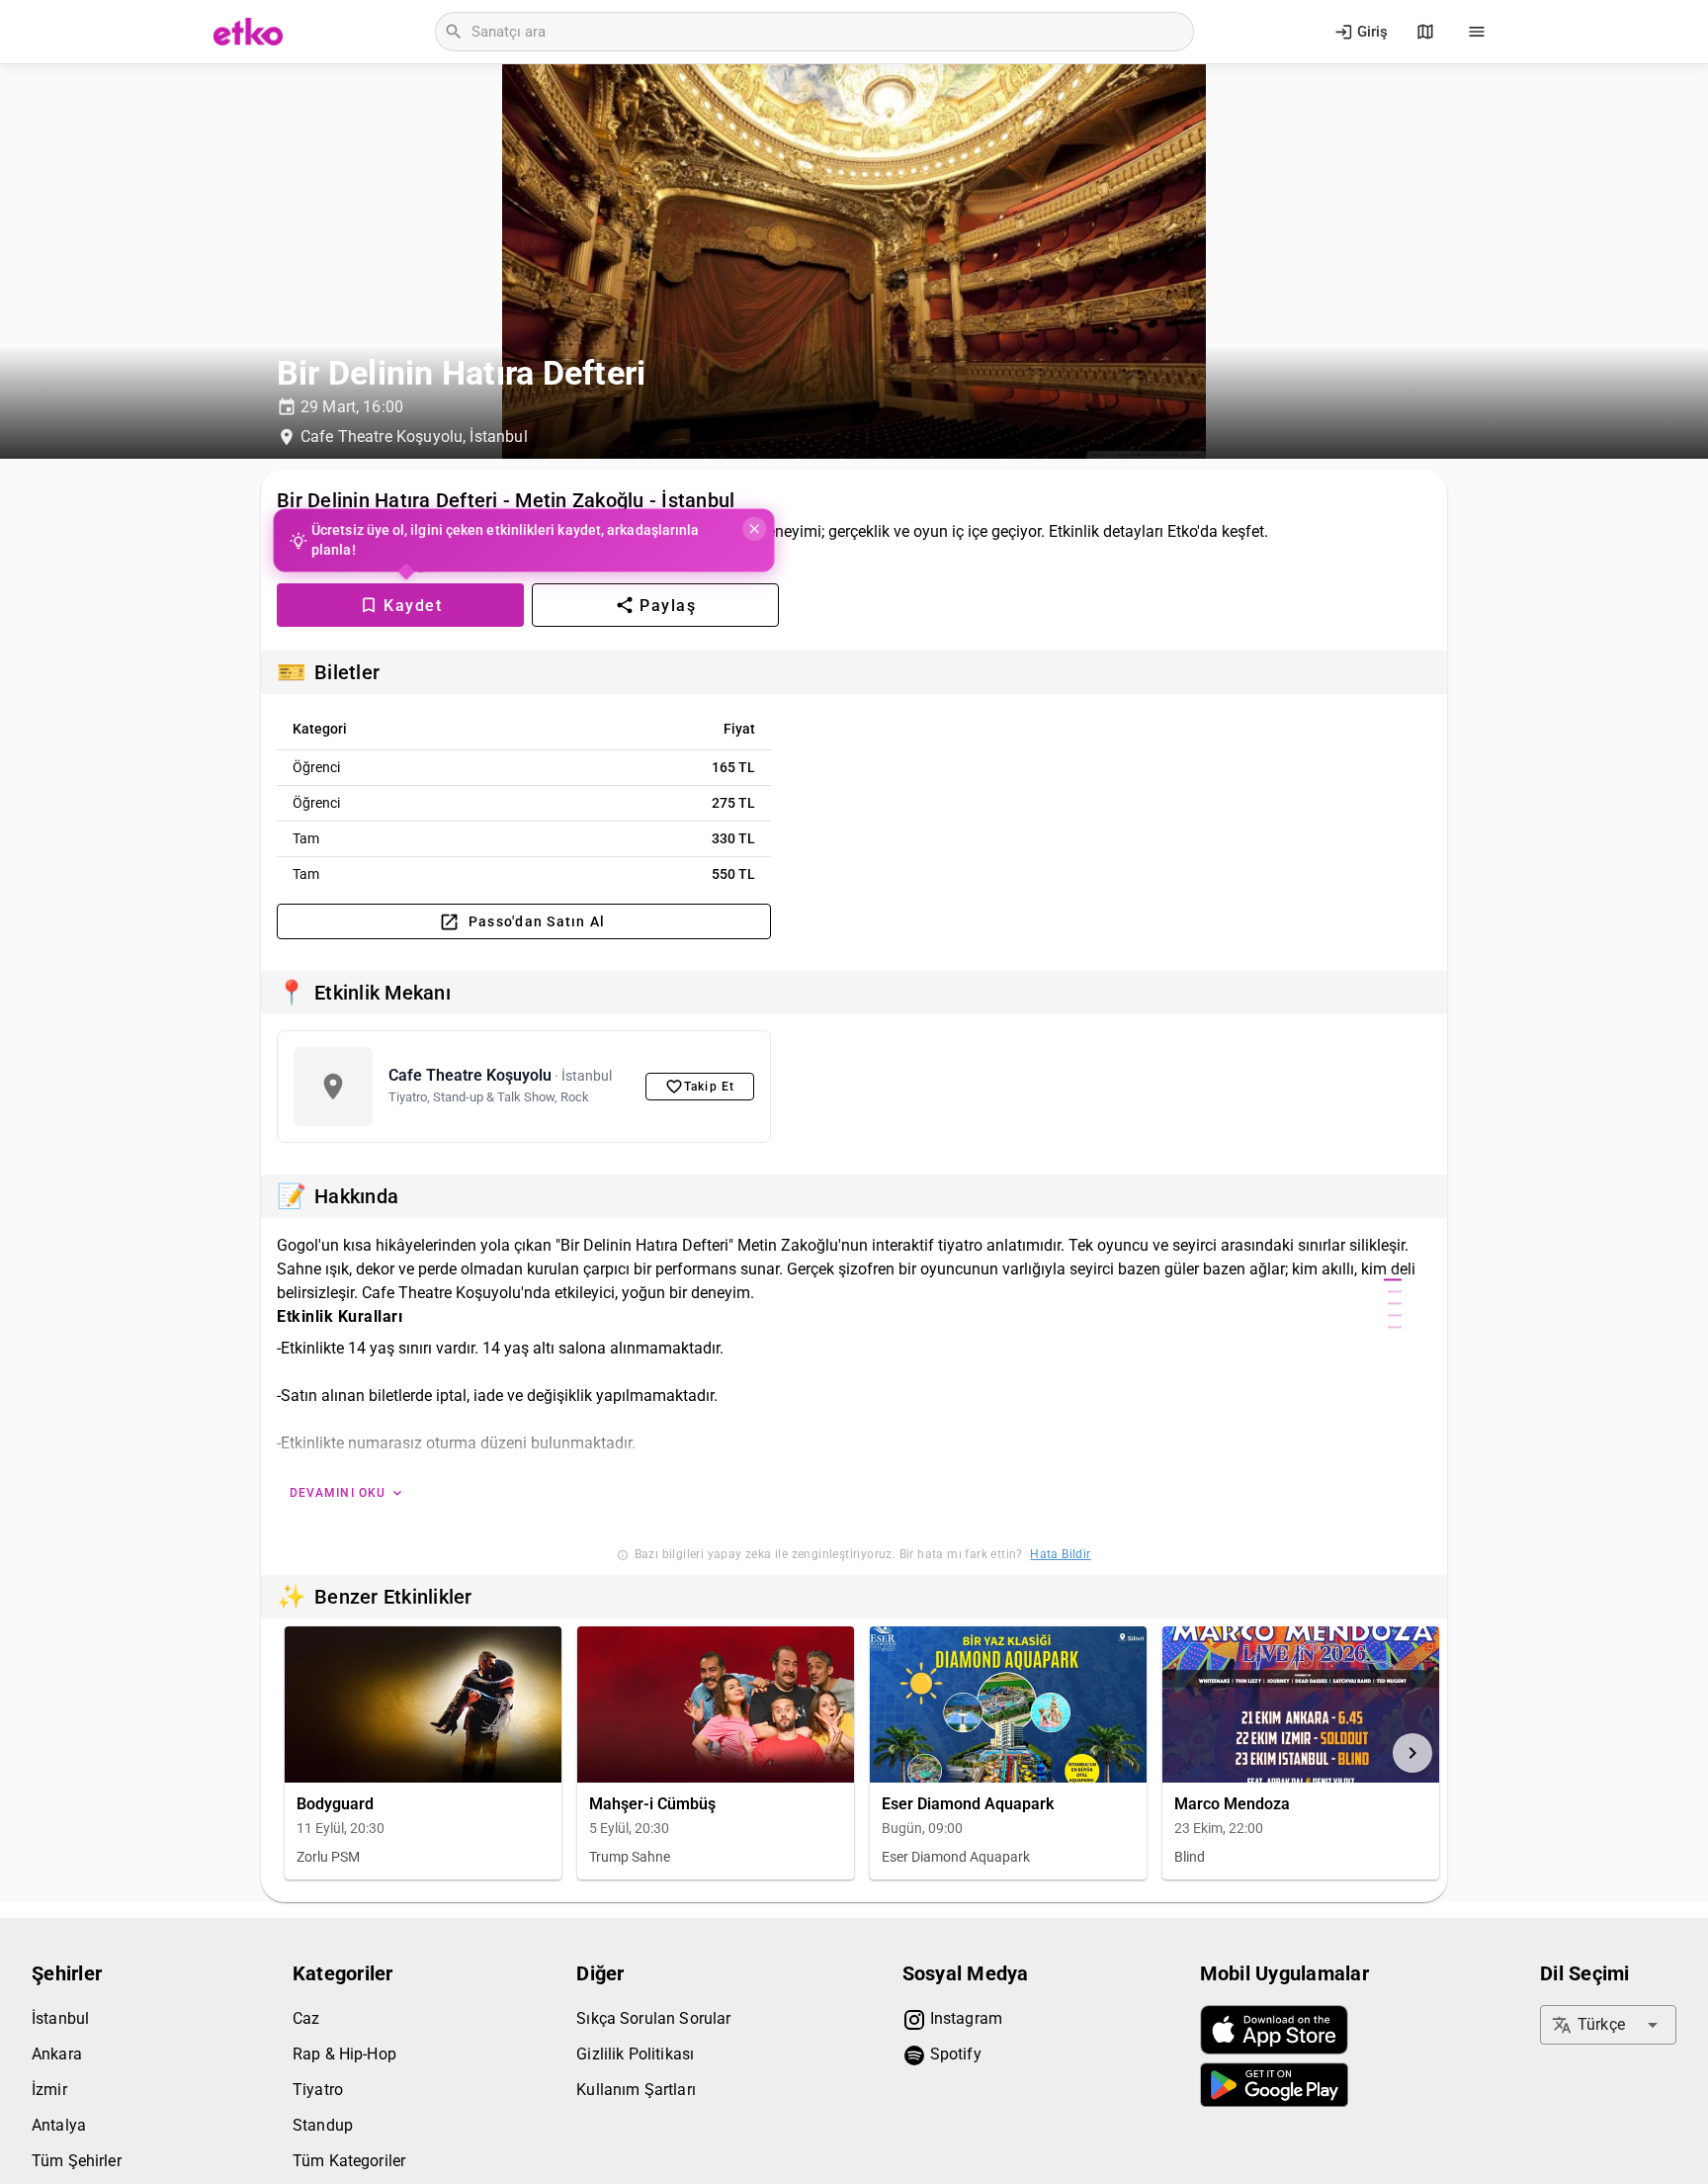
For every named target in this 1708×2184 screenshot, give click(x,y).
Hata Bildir (1060, 1554)
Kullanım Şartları (636, 2090)
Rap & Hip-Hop (344, 2054)
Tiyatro (318, 2090)
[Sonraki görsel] (1412, 1753)
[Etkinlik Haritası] (1425, 32)
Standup (323, 2125)
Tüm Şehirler (77, 2161)
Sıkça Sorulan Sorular (653, 2018)
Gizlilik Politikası (635, 2054)
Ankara (57, 2054)
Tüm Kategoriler (349, 2161)
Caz (306, 2018)
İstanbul (60, 2018)
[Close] (752, 529)
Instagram (965, 2018)
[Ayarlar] (1477, 32)
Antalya (59, 2125)
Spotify (954, 2054)
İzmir (49, 2090)
